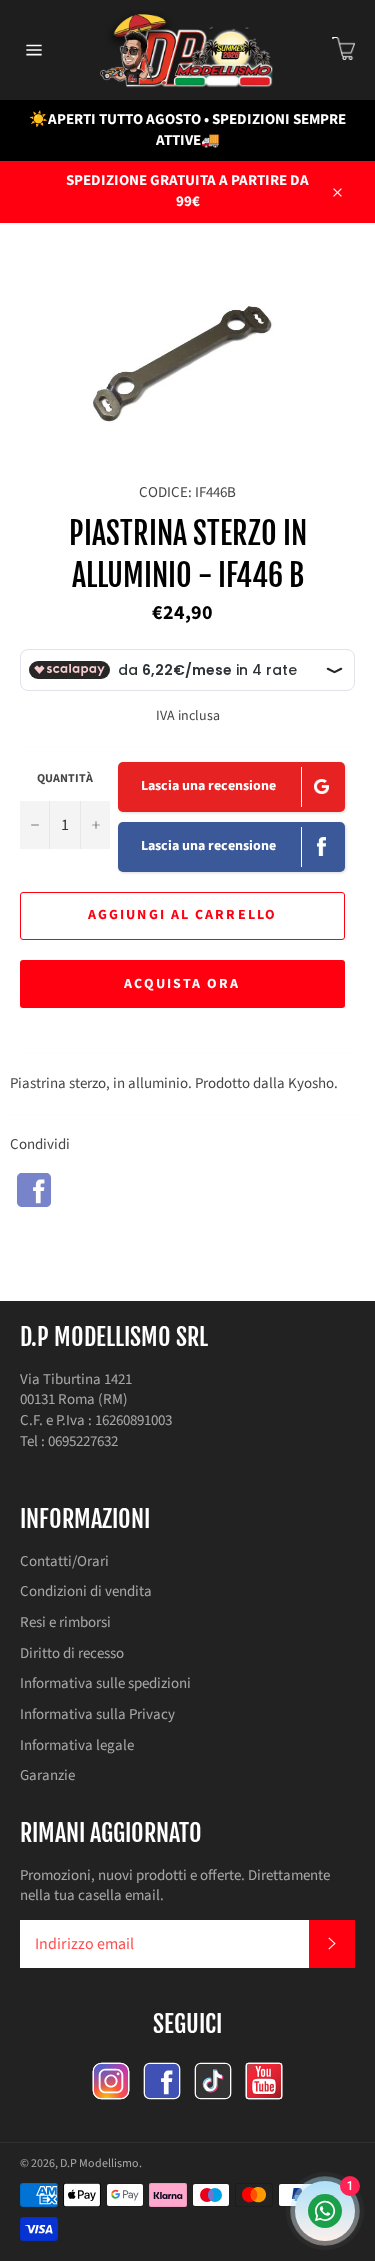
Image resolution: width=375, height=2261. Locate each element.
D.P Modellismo (99, 2163)
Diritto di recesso (72, 1653)
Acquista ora (182, 984)
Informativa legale (77, 1745)
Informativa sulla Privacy (97, 1714)
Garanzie (47, 1775)
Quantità (65, 779)
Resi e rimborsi (65, 1622)
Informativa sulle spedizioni (105, 1683)
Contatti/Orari (64, 1561)
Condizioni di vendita (86, 1591)
